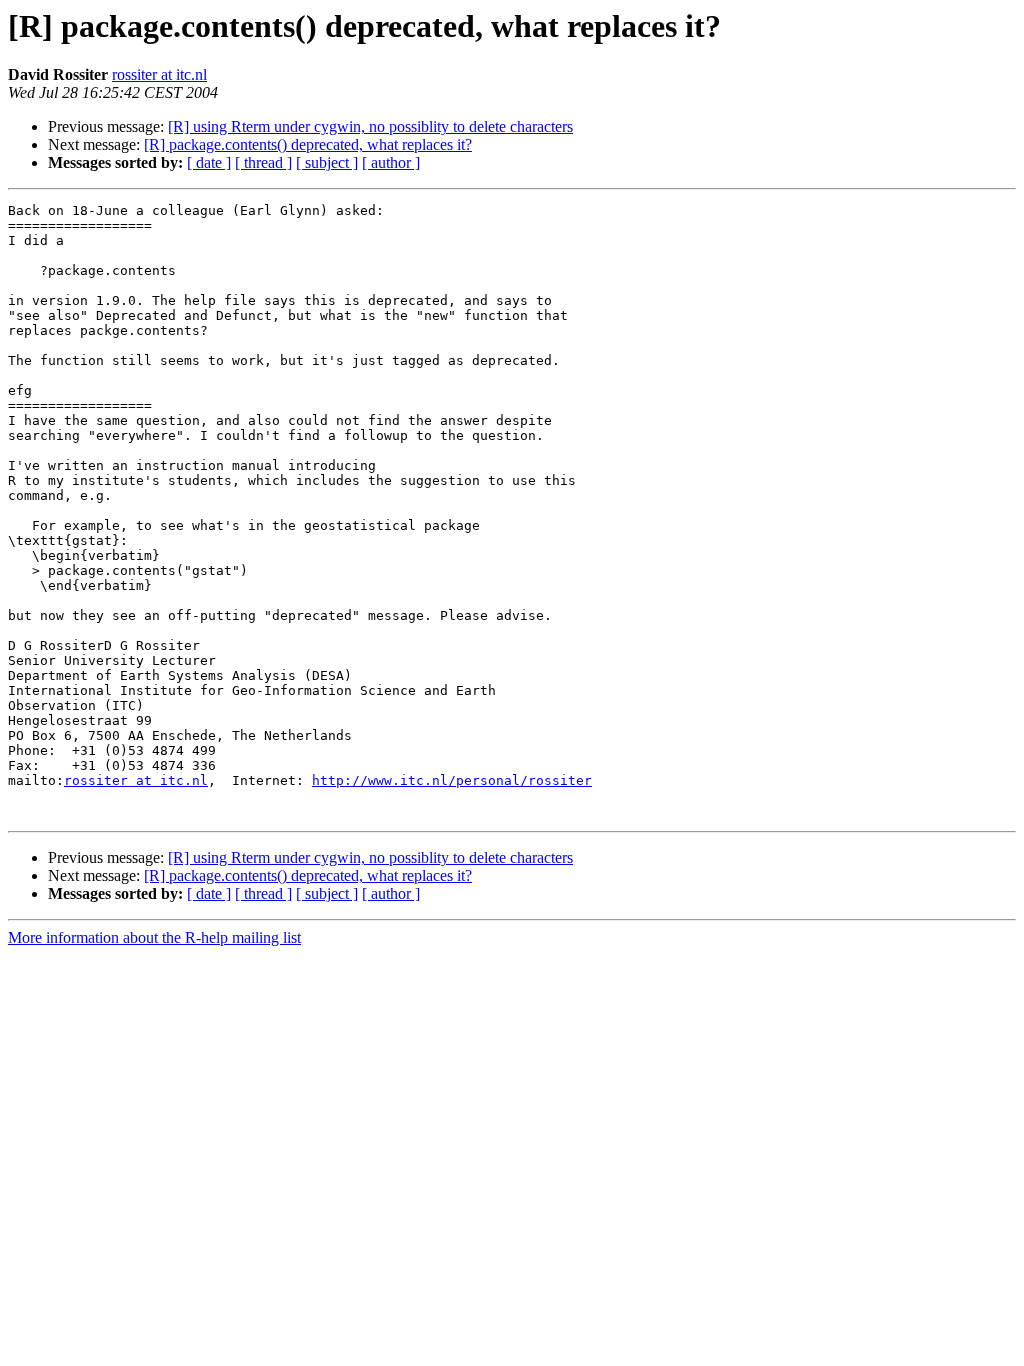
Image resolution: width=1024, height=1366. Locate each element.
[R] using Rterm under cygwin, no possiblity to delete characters (370, 126)
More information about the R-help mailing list (154, 937)
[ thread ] (263, 162)
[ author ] (391, 162)
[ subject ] (327, 162)
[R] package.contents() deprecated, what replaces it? (308, 144)
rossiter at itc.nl (159, 74)
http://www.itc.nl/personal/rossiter (452, 780)
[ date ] (209, 162)
